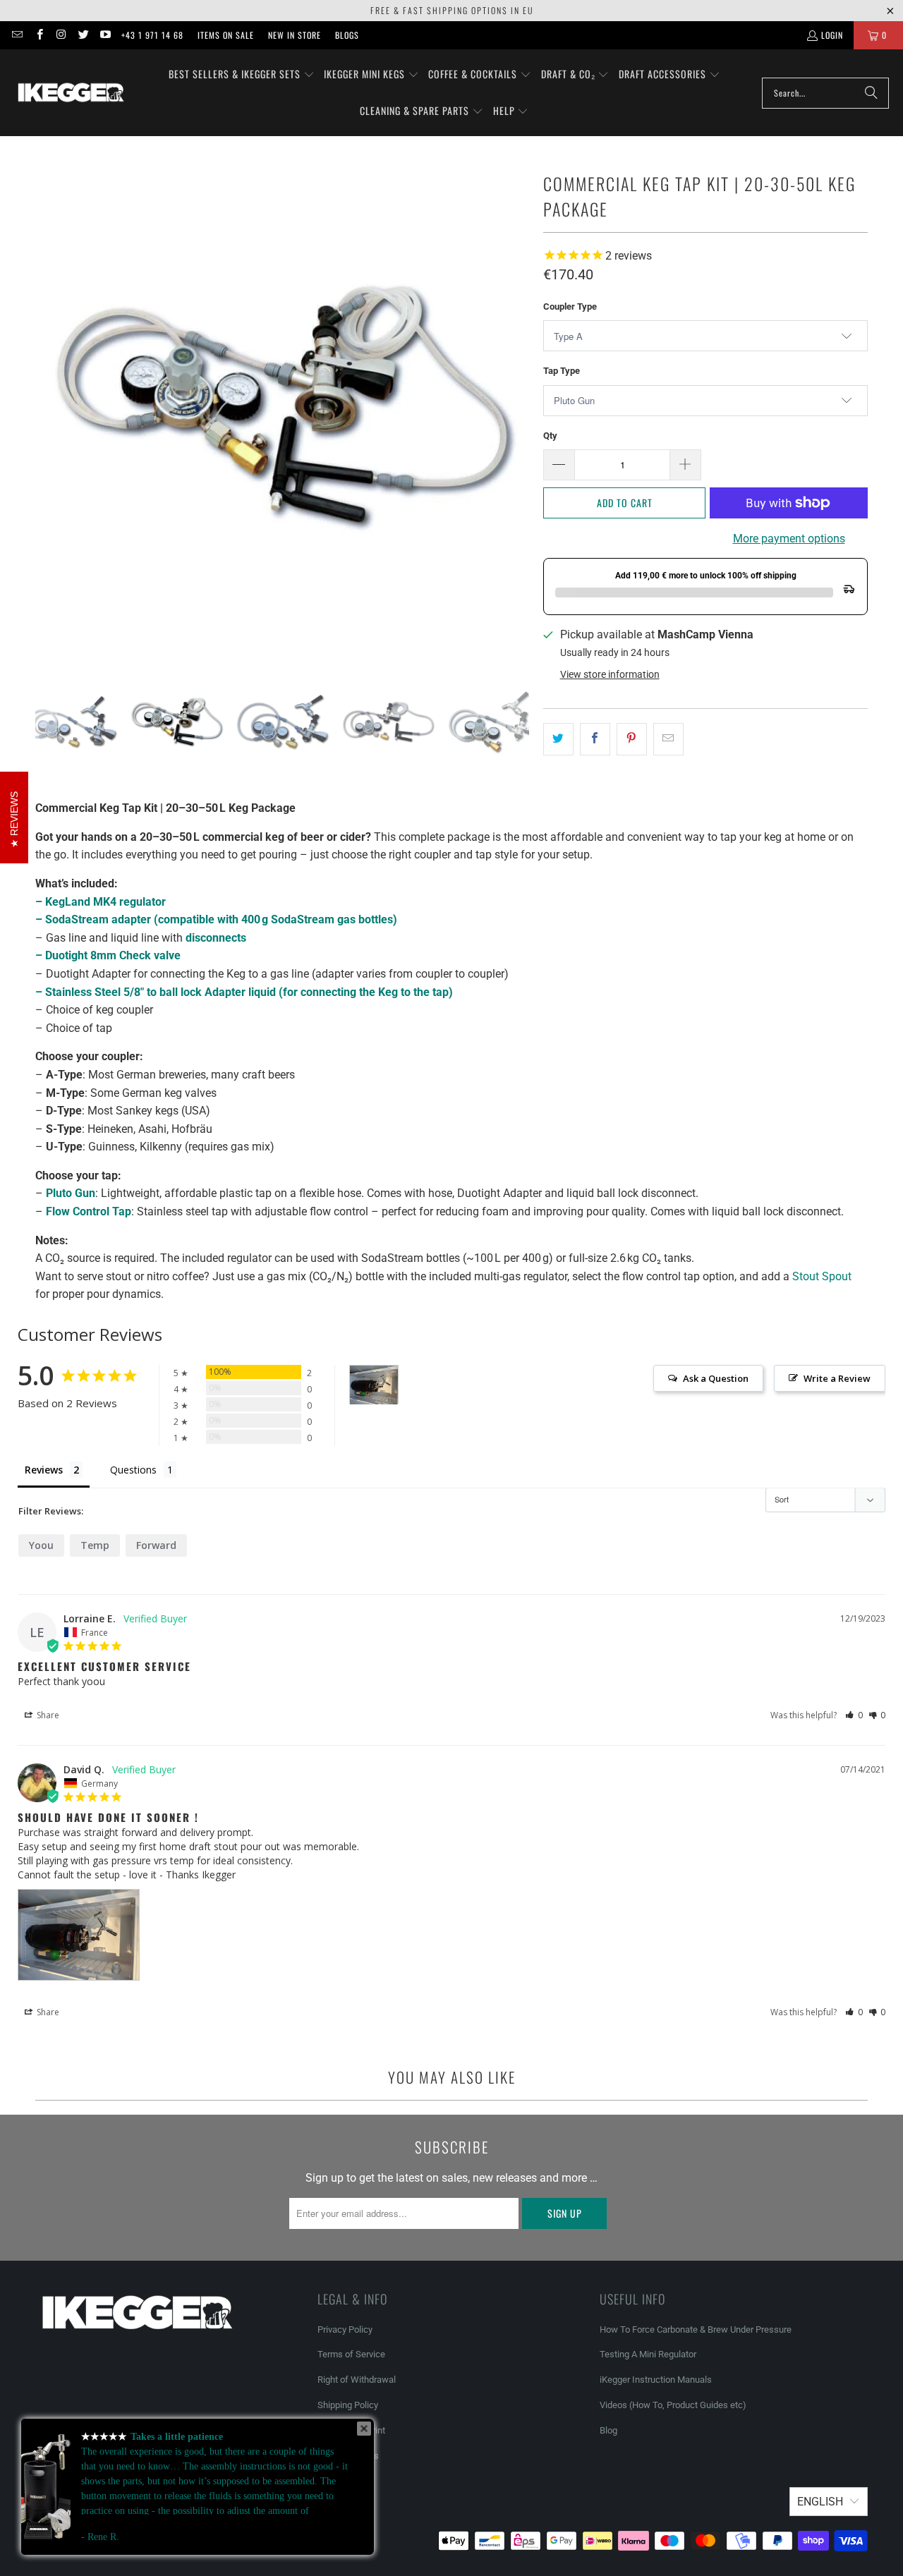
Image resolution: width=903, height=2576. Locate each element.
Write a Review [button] (837, 1378)
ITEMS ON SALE (226, 35)
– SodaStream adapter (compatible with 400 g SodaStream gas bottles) (216, 919)
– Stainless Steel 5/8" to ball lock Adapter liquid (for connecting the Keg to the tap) (244, 992)
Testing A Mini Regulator (648, 2354)
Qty (550, 436)
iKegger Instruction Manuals (656, 2380)
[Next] (519, 404)
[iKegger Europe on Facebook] (38, 35)
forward (156, 1545)
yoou (41, 1545)
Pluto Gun (71, 1193)
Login (832, 35)
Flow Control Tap (89, 1211)
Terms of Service (351, 2354)
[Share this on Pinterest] (632, 739)
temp (95, 1545)
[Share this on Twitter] (558, 739)
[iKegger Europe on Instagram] (61, 35)
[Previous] (46, 404)
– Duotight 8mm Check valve (108, 955)
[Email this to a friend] (668, 739)
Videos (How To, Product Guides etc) (673, 2405)
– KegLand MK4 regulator (101, 902)
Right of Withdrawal (357, 2380)
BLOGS (347, 35)
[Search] (871, 93)
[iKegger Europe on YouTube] (105, 35)
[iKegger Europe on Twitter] (83, 35)
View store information (610, 674)
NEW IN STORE (295, 35)
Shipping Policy (348, 2405)
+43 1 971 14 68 (152, 35)
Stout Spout (822, 1276)
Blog (608, 2430)
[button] (242, 75)
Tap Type (562, 371)
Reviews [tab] (44, 1470)
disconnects (216, 938)
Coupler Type (570, 306)
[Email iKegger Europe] (17, 35)
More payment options (789, 539)
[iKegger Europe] (71, 92)
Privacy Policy (345, 2329)
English (820, 2502)
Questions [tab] (133, 1470)
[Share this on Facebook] (595, 739)
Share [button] (47, 1715)
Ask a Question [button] (716, 1378)
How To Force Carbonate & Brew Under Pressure (696, 2329)
